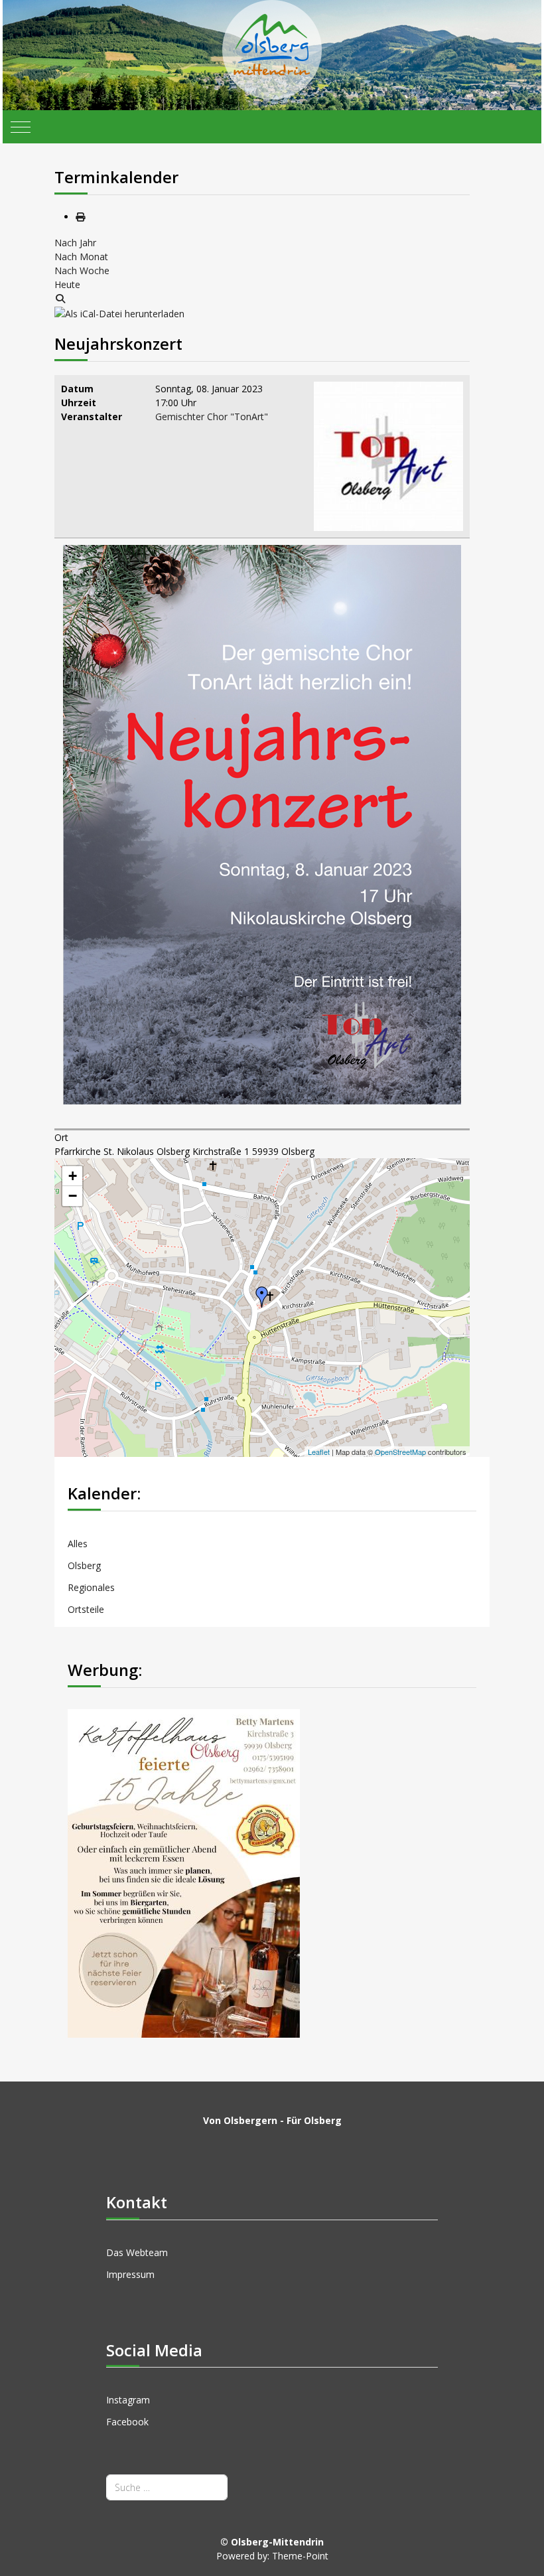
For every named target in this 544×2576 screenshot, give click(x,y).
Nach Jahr (75, 243)
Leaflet (319, 1452)
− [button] (73, 1196)
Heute (67, 284)
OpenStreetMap (400, 1452)
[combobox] (167, 2487)
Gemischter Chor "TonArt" (212, 417)
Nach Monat (81, 257)
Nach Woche (82, 270)
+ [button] (73, 1176)
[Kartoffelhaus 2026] (184, 1872)
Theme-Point (300, 2556)
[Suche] (60, 298)
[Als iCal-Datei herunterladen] (119, 312)
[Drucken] (80, 217)
